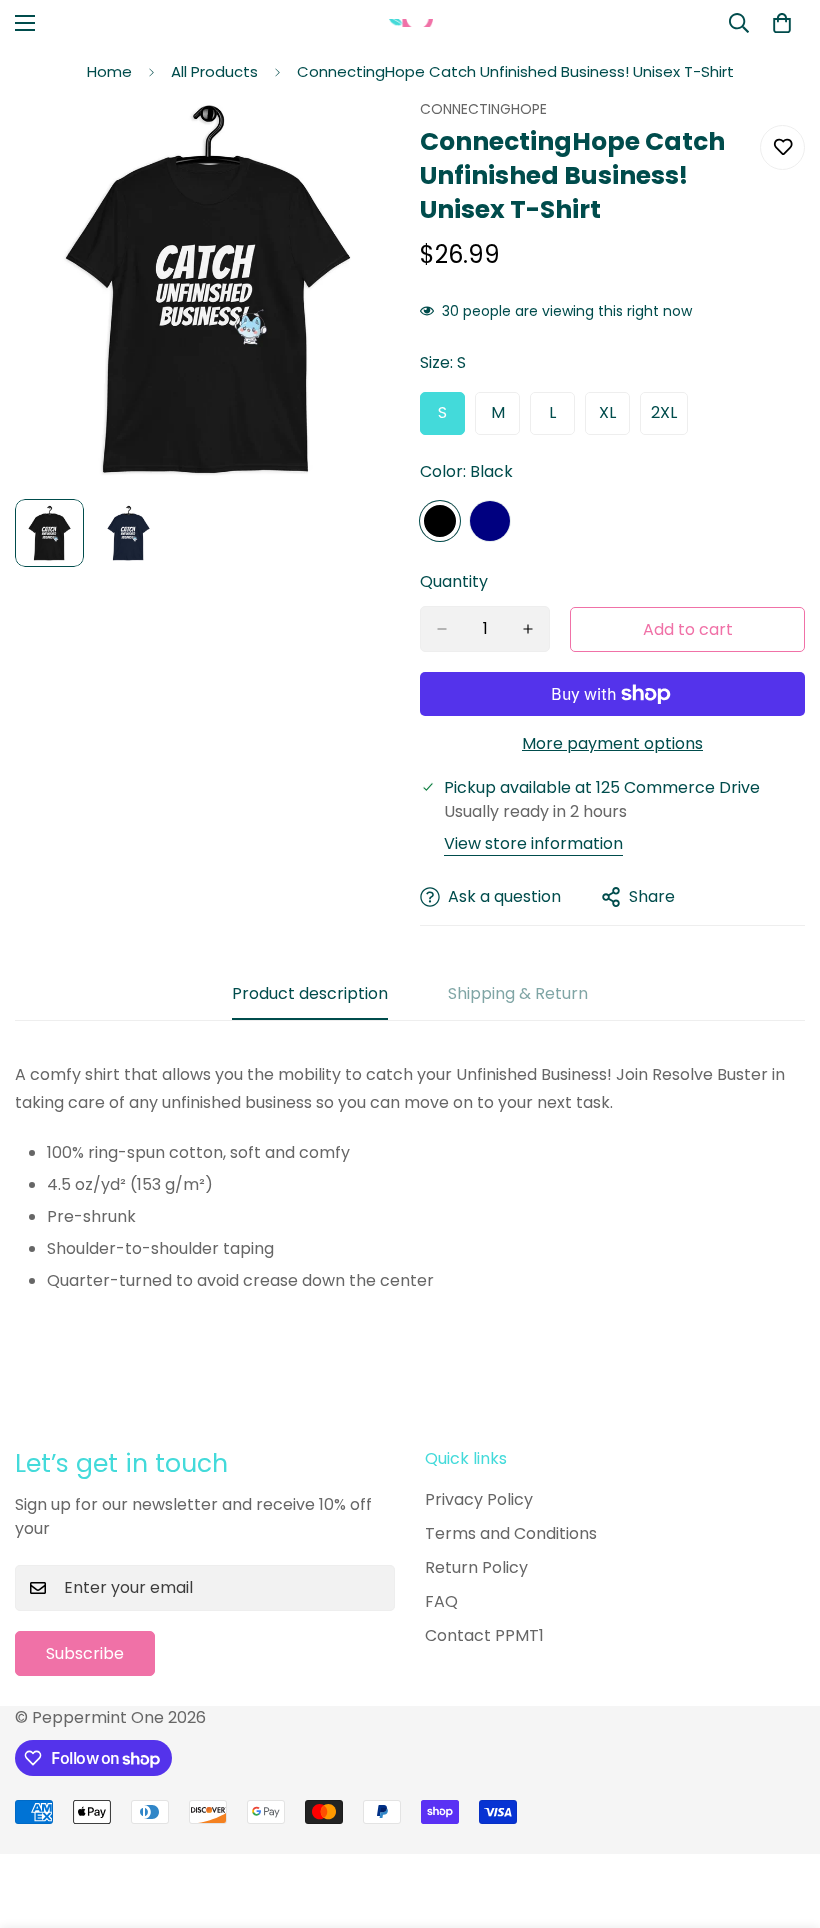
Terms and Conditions (511, 1533)
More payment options (612, 743)
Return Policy (476, 1567)
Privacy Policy (479, 1499)
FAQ (441, 1601)
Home (109, 71)
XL (614, 418)
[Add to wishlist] (782, 147)
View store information (533, 843)
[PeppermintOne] (410, 22)
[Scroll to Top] (781, 1819)
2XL (669, 418)
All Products (214, 71)
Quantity (454, 581)
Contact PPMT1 (484, 1635)
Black (440, 521)
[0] (782, 23)
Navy (490, 521)
